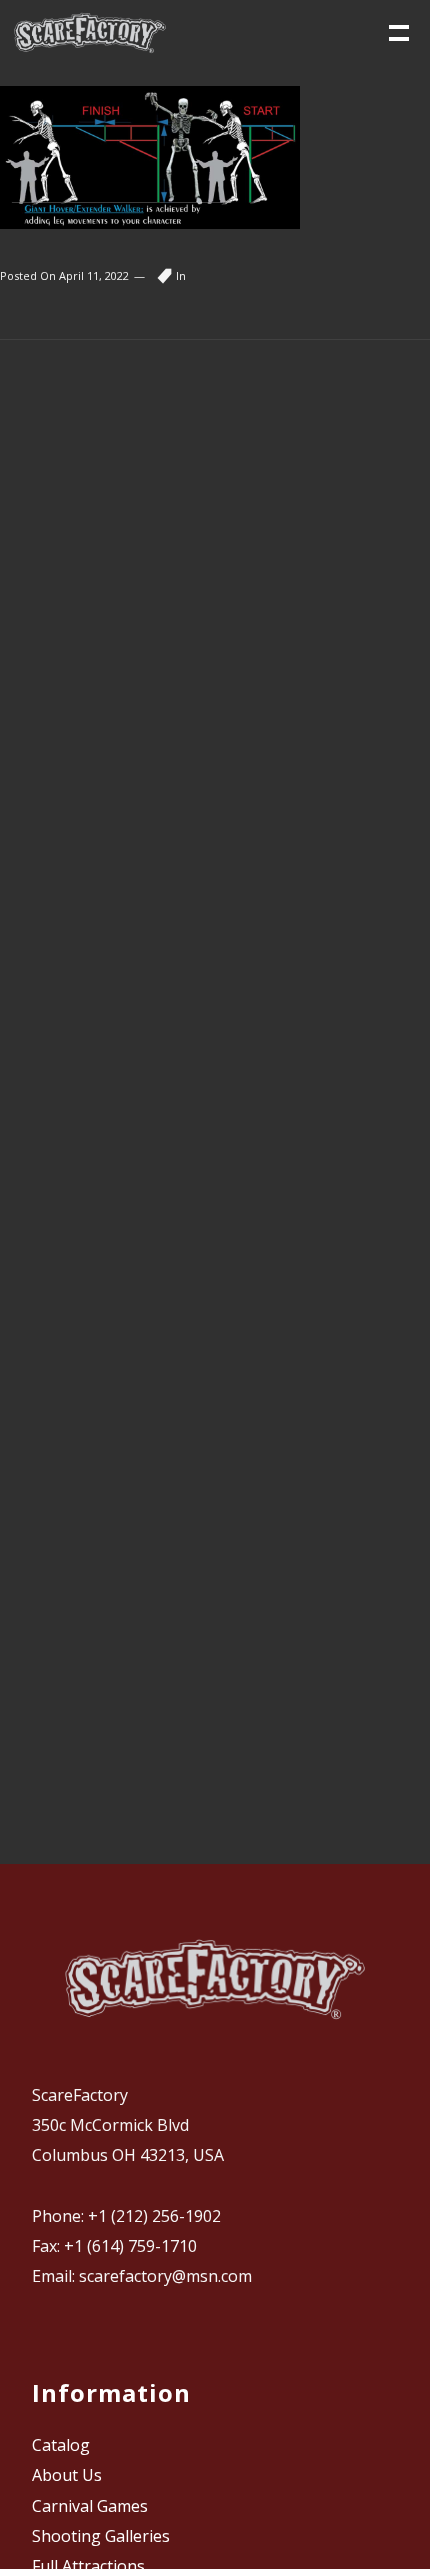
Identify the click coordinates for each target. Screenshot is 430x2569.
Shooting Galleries (101, 2536)
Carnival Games (90, 2506)
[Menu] (397, 31)
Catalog (61, 2445)
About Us (67, 2475)
